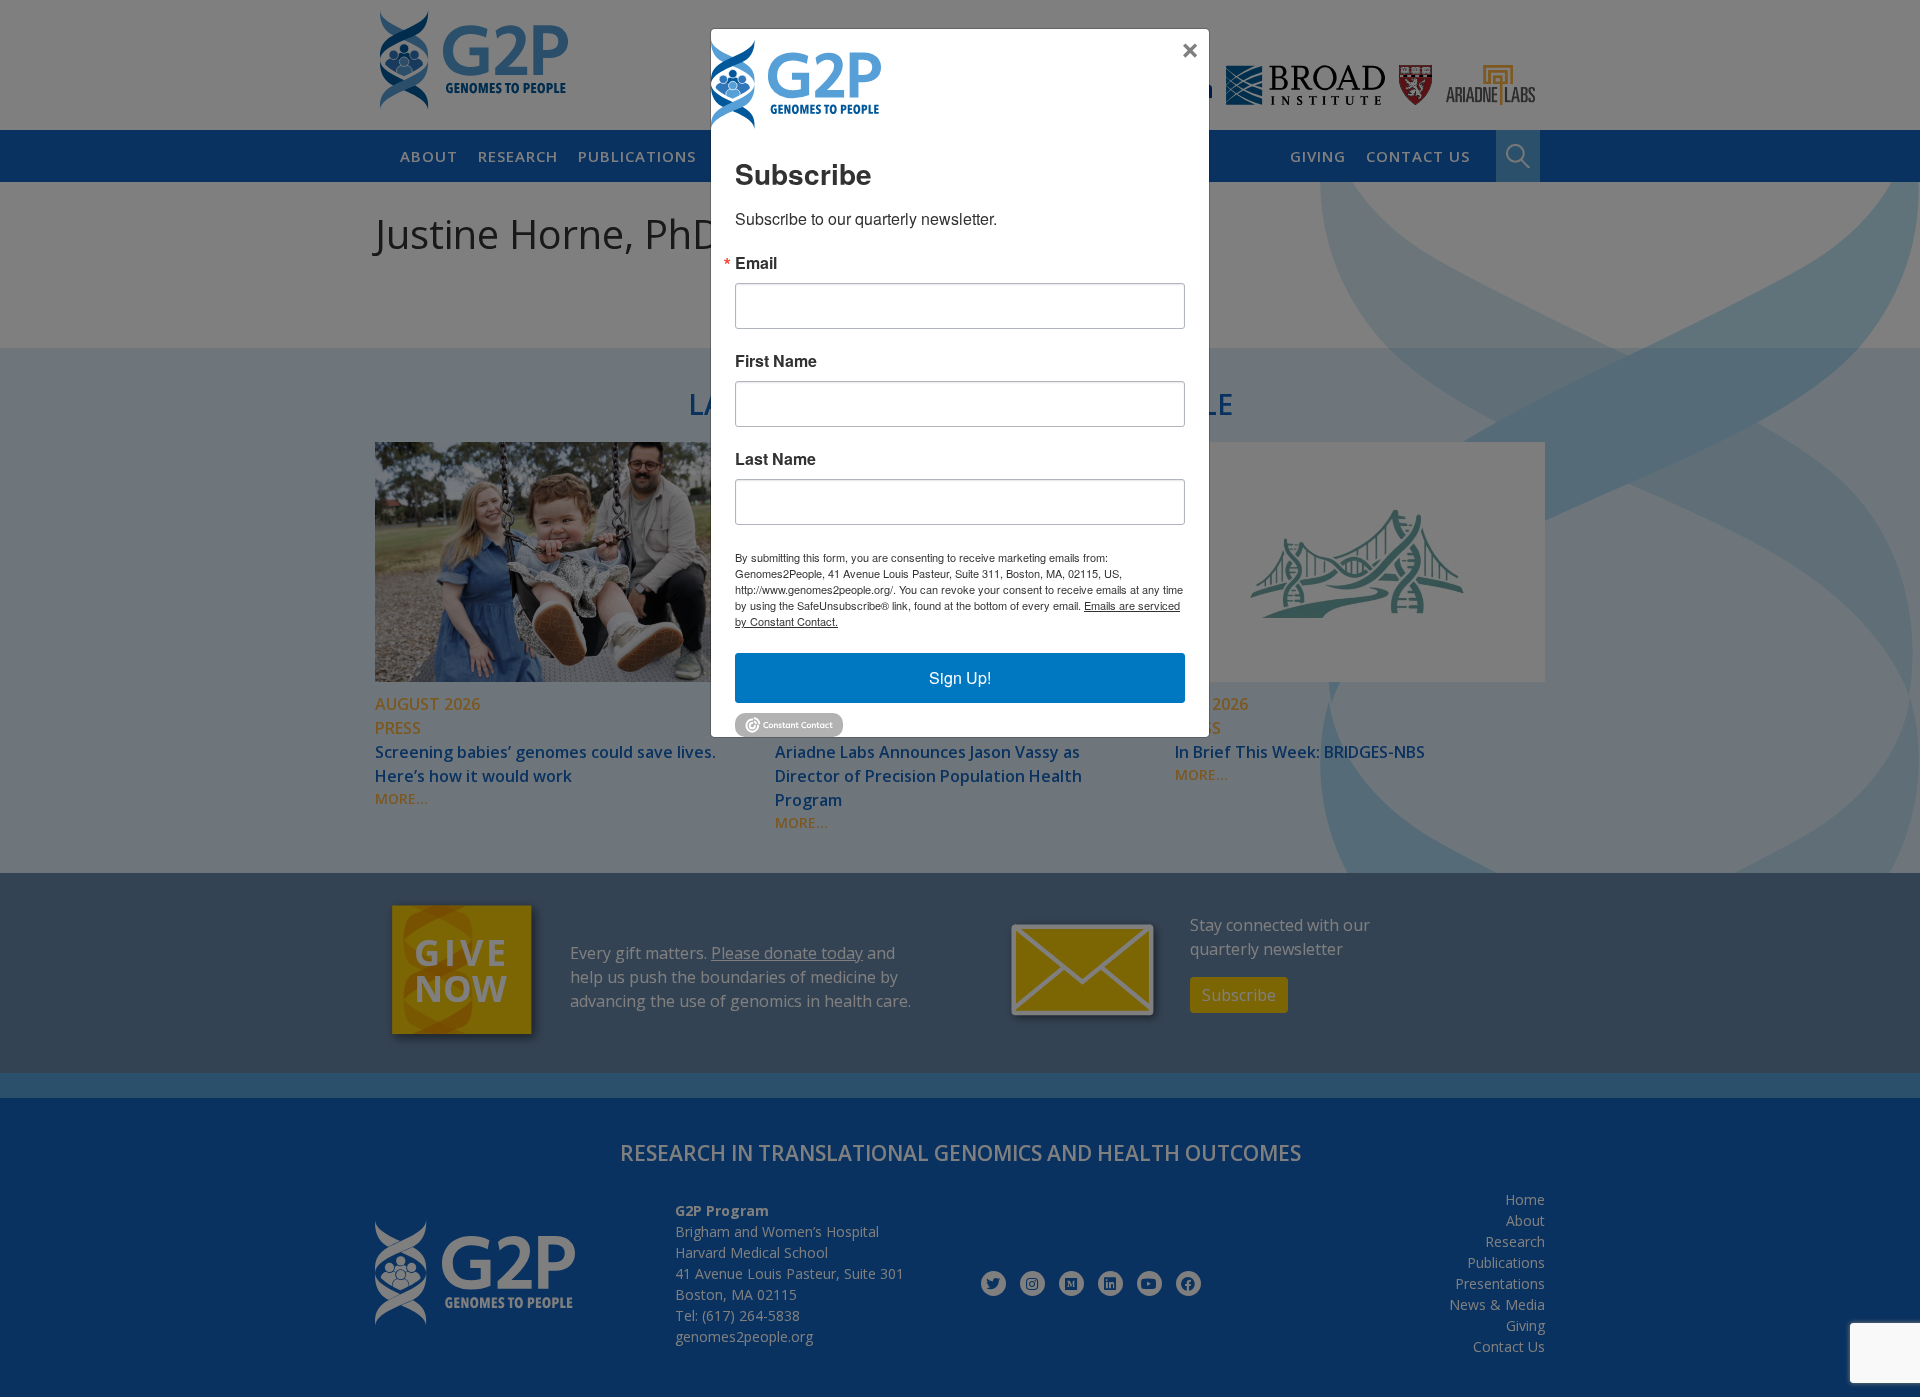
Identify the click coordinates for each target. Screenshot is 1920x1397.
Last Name (775, 459)
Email (756, 263)
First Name (776, 361)
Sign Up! (960, 677)
